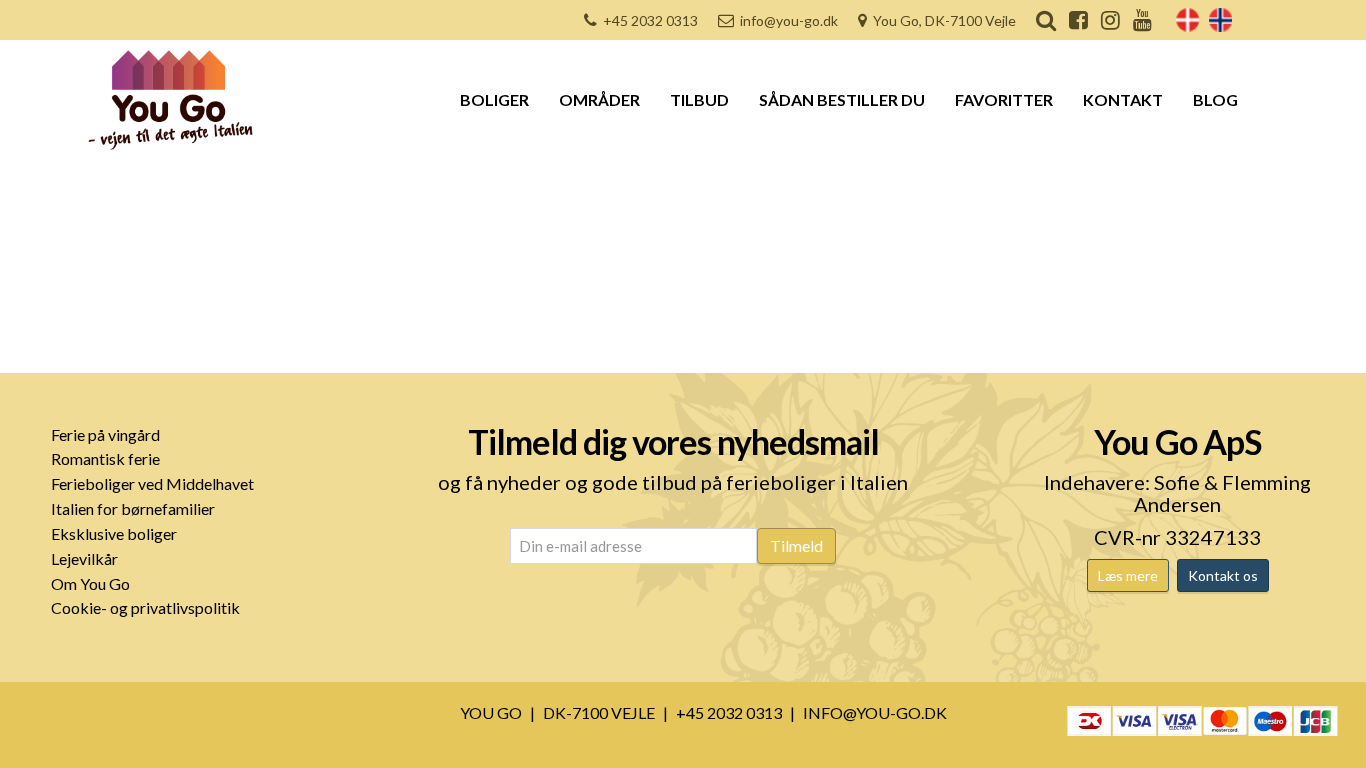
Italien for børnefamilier (133, 508)
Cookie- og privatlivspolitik (145, 607)
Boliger (494, 99)
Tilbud (699, 99)
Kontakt (1123, 99)
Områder (599, 99)
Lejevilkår (84, 558)
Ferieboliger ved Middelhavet (152, 483)
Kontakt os (1223, 575)
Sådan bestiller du (842, 99)
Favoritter (1004, 99)
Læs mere (1128, 575)
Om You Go (90, 583)
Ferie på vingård (105, 434)
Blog (1215, 99)
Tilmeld (796, 545)
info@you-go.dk (789, 20)
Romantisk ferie (105, 458)
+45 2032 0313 (650, 20)
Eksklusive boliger (114, 533)
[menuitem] (1187, 20)
